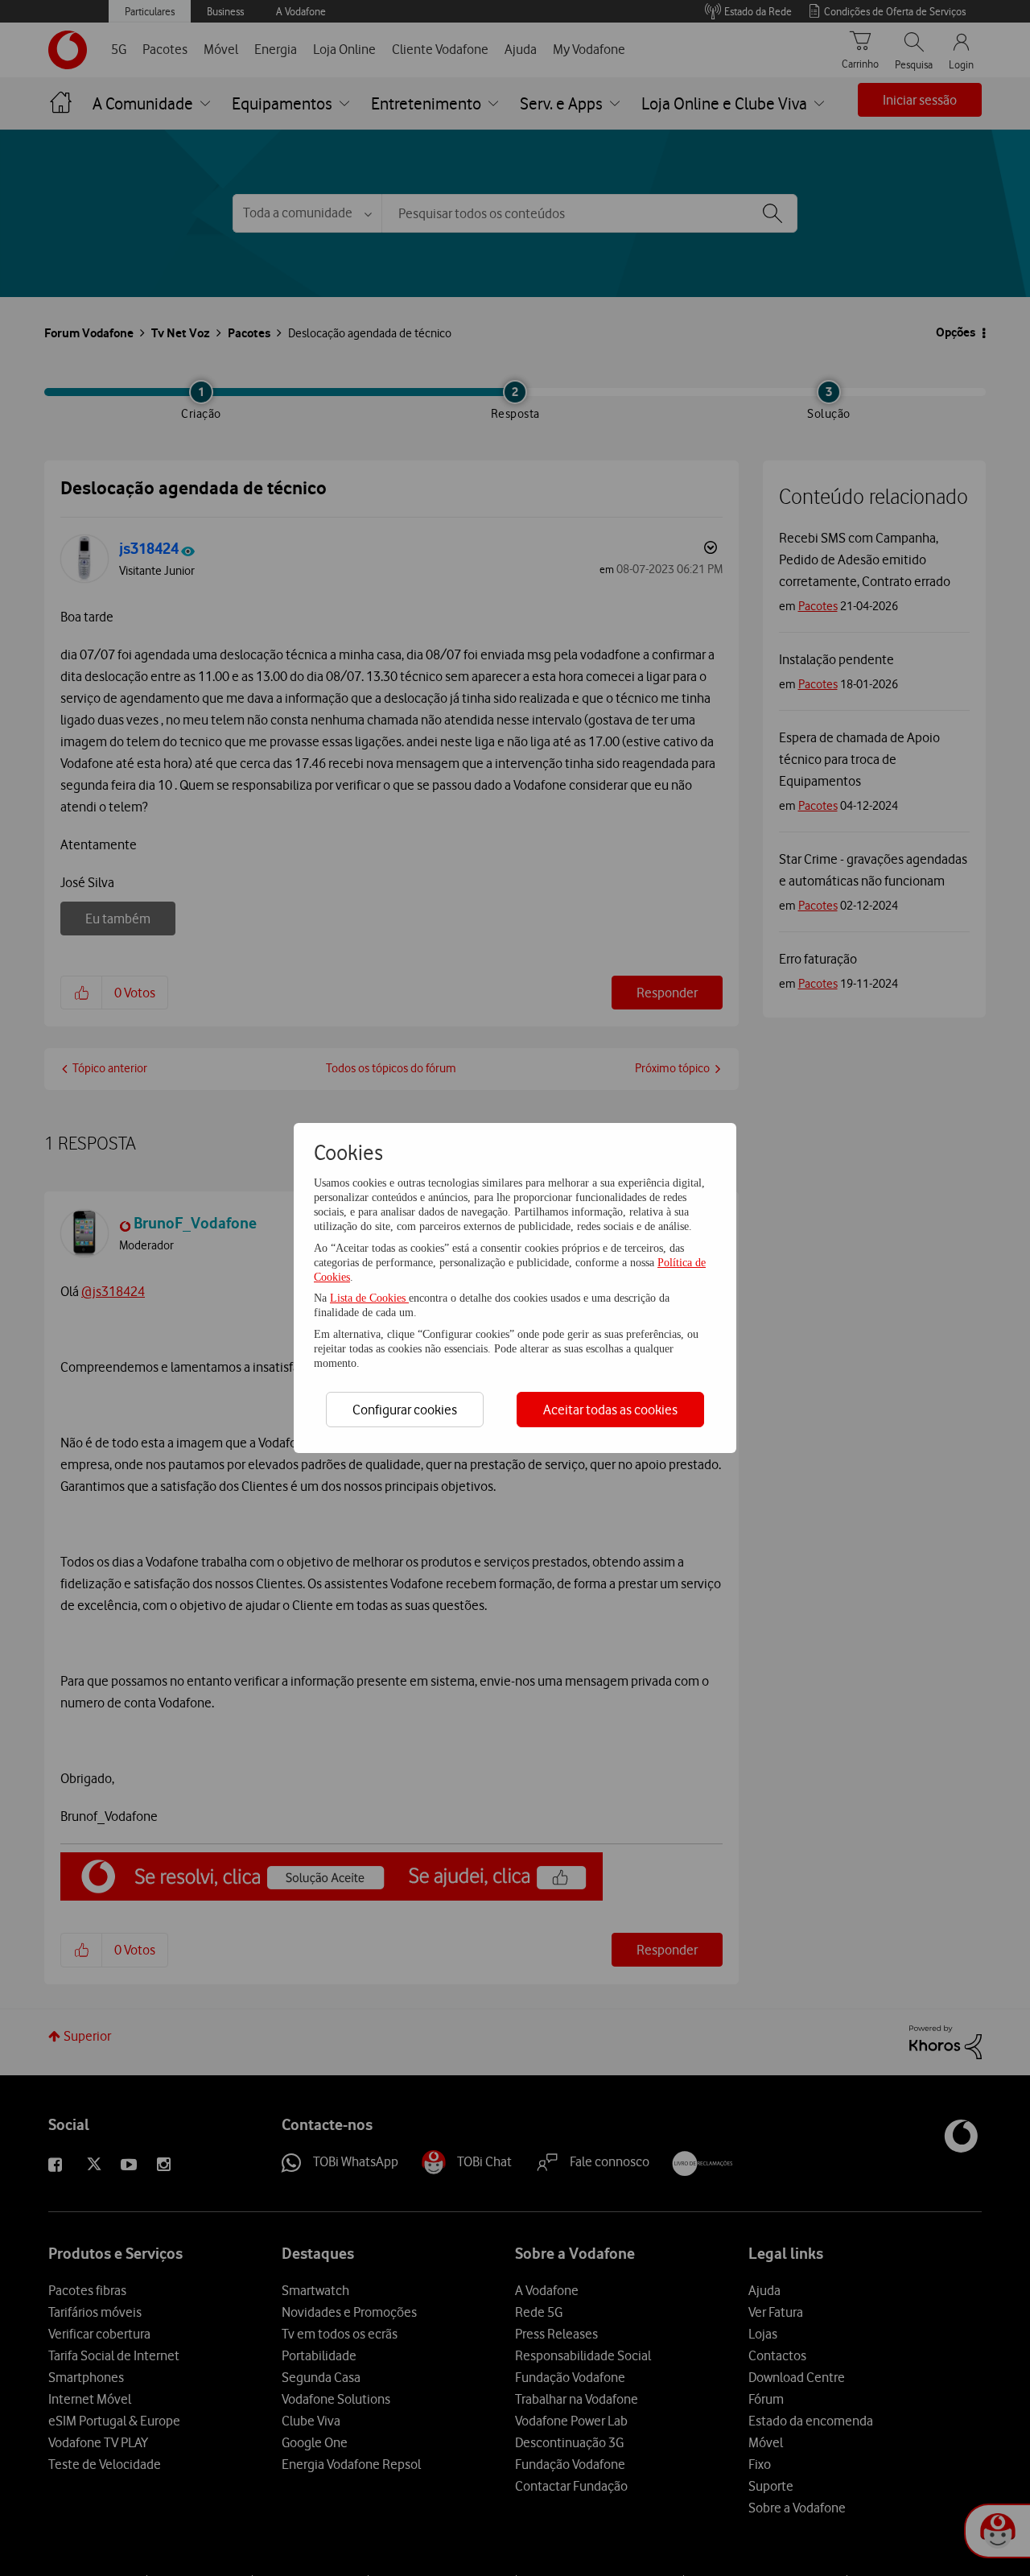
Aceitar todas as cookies (610, 1410)
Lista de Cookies (369, 1298)
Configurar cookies (405, 1410)
